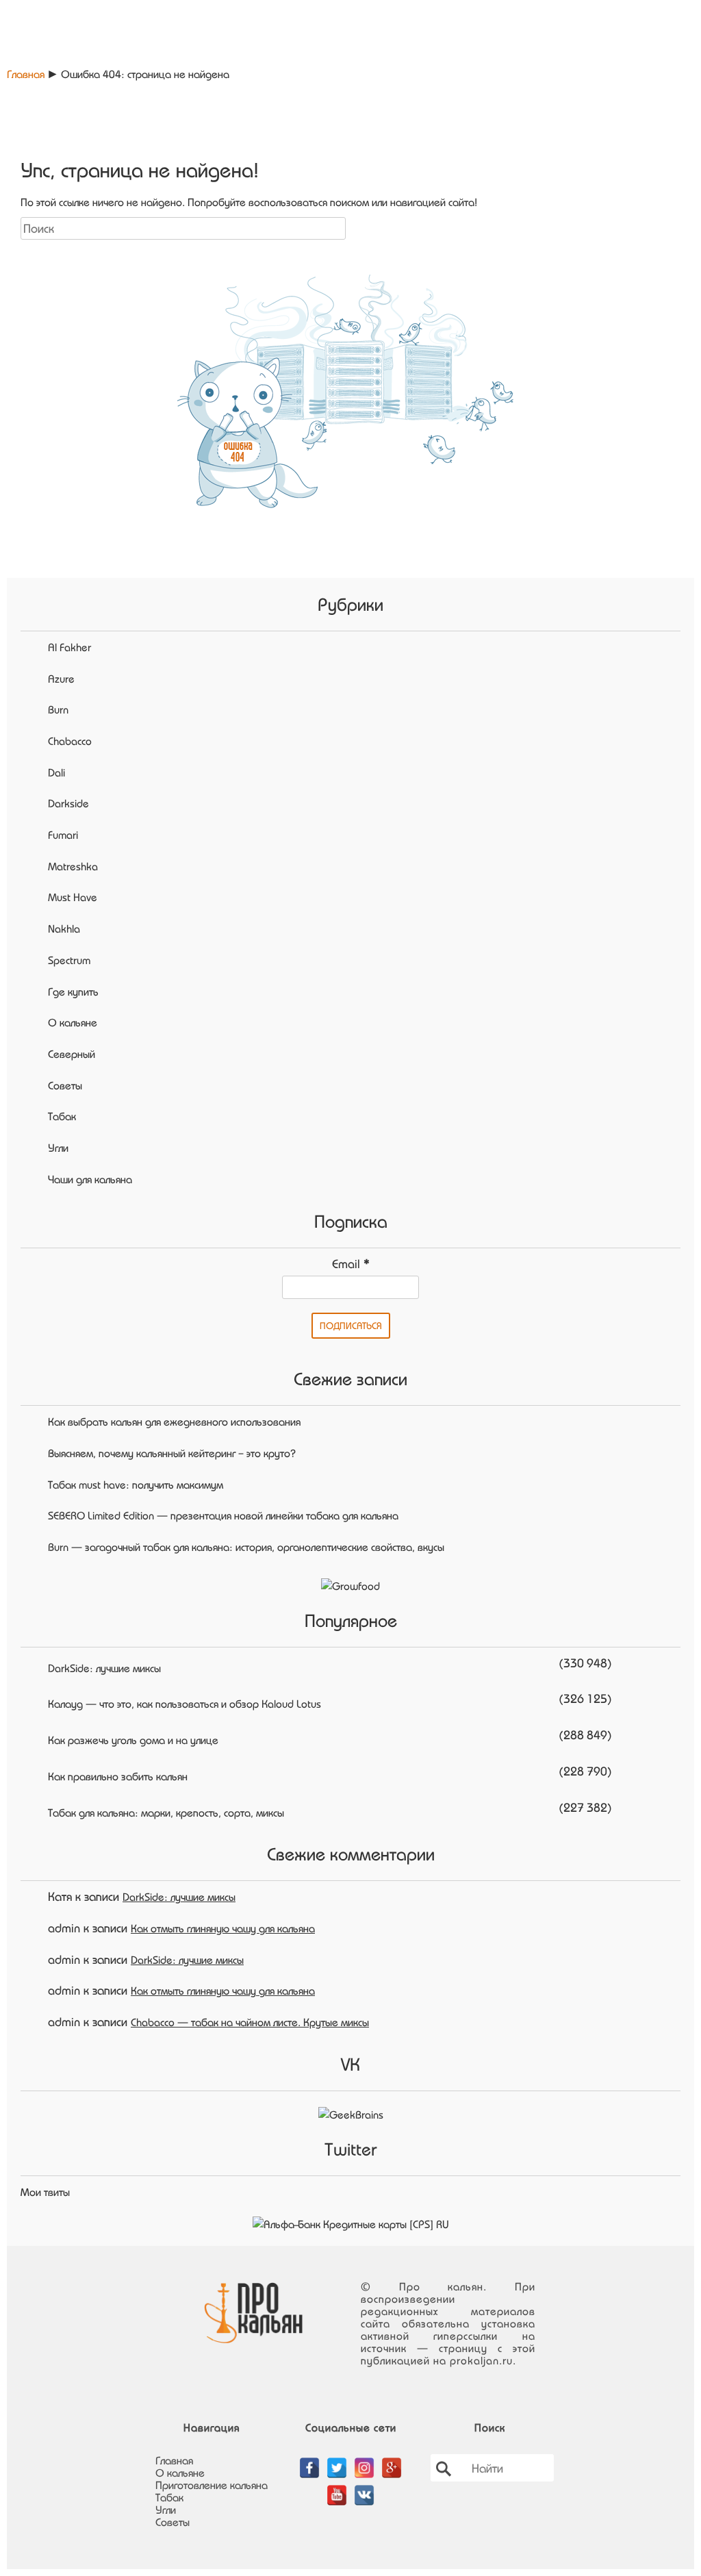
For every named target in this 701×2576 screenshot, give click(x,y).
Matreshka (73, 866)
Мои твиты (45, 2192)
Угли (58, 1148)
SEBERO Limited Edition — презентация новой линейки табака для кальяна (223, 1515)
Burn (58, 709)
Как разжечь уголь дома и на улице (133, 1740)
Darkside (68, 803)
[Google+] (392, 2460)
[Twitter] (337, 2460)
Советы (65, 1085)
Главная (26, 74)
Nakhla (64, 929)
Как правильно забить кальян (118, 1776)
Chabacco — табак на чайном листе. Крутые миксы (250, 2022)
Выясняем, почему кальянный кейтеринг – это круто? (172, 1453)
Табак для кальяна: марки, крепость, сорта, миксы (166, 1813)
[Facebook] (309, 2460)
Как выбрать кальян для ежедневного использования (174, 1422)
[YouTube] (337, 2488)
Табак (62, 1116)
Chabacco (70, 741)
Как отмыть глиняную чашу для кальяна (223, 1928)
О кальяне (73, 1022)
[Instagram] (364, 2460)
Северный (72, 1054)
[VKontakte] (364, 2488)
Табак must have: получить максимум (136, 1485)
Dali (56, 772)
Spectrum (69, 960)
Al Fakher (69, 647)
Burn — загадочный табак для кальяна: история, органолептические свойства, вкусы (246, 1547)
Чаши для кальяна (90, 1179)
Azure (61, 679)
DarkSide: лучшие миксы (104, 1668)
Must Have (73, 897)
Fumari (63, 835)
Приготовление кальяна (212, 2485)
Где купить (73, 992)
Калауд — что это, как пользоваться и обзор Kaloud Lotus (184, 1704)
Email (351, 1263)
